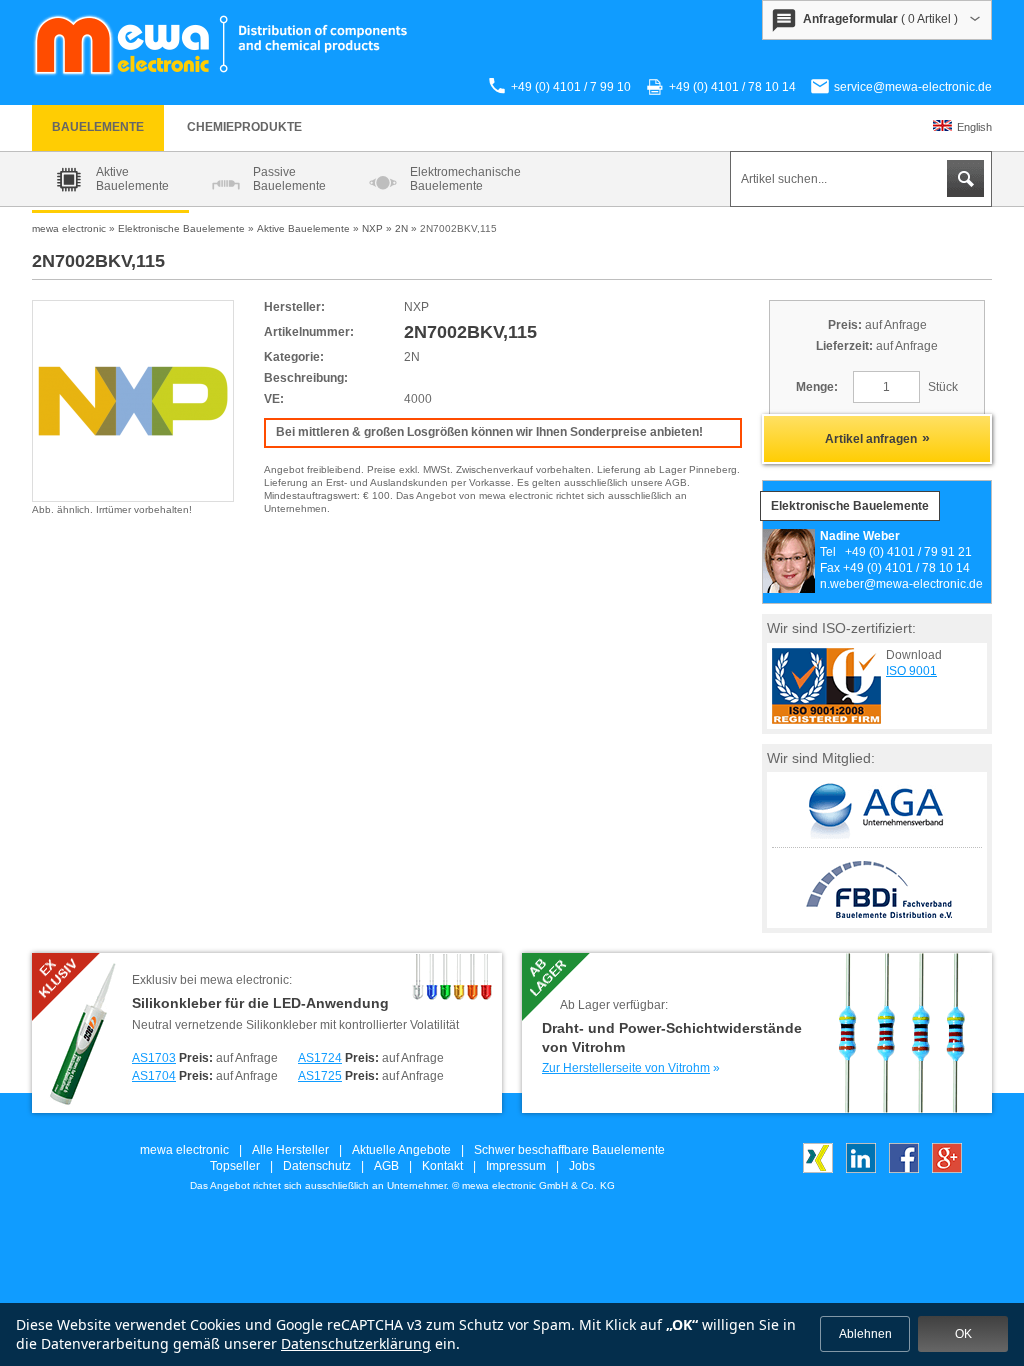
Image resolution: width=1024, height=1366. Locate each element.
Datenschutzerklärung (356, 1343)
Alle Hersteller (290, 1150)
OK (963, 1334)
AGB (386, 1166)
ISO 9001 (911, 671)
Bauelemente (98, 127)
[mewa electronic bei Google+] (947, 1169)
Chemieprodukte (244, 127)
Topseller (235, 1166)
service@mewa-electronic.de (913, 87)
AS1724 (320, 1058)
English (974, 127)
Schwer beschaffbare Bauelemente (569, 1150)
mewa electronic (184, 1150)
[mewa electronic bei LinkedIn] (861, 1169)
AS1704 (154, 1076)
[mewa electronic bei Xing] (818, 1169)
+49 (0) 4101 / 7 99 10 (571, 87)
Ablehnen (865, 1334)
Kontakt (442, 1166)
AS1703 (154, 1058)
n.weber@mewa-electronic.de (901, 584)
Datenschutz (317, 1166)
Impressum (516, 1166)
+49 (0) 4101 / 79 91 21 (908, 552)
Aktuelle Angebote (401, 1150)
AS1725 (320, 1076)
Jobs (582, 1166)
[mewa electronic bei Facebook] (904, 1169)
